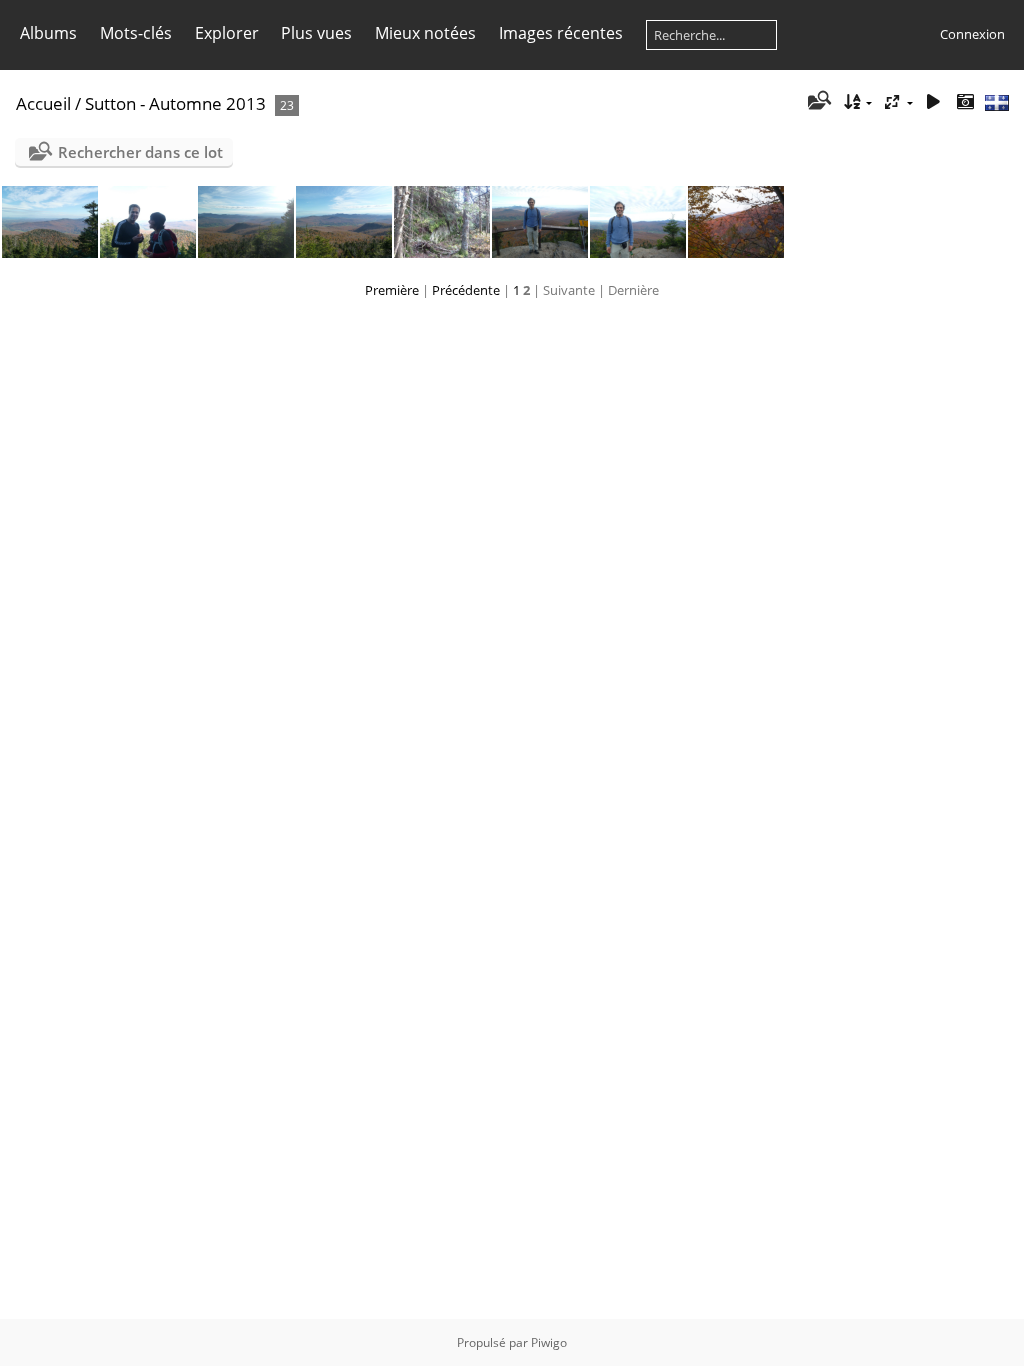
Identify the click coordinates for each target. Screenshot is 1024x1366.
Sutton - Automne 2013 (175, 103)
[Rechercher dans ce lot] (818, 102)
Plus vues (316, 33)
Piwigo (549, 1342)
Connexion (972, 34)
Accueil (43, 103)
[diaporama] (933, 102)
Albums (48, 33)
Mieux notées (425, 33)
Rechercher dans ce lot (140, 152)
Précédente (466, 290)
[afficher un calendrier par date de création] (965, 102)
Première (392, 290)
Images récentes (561, 33)
